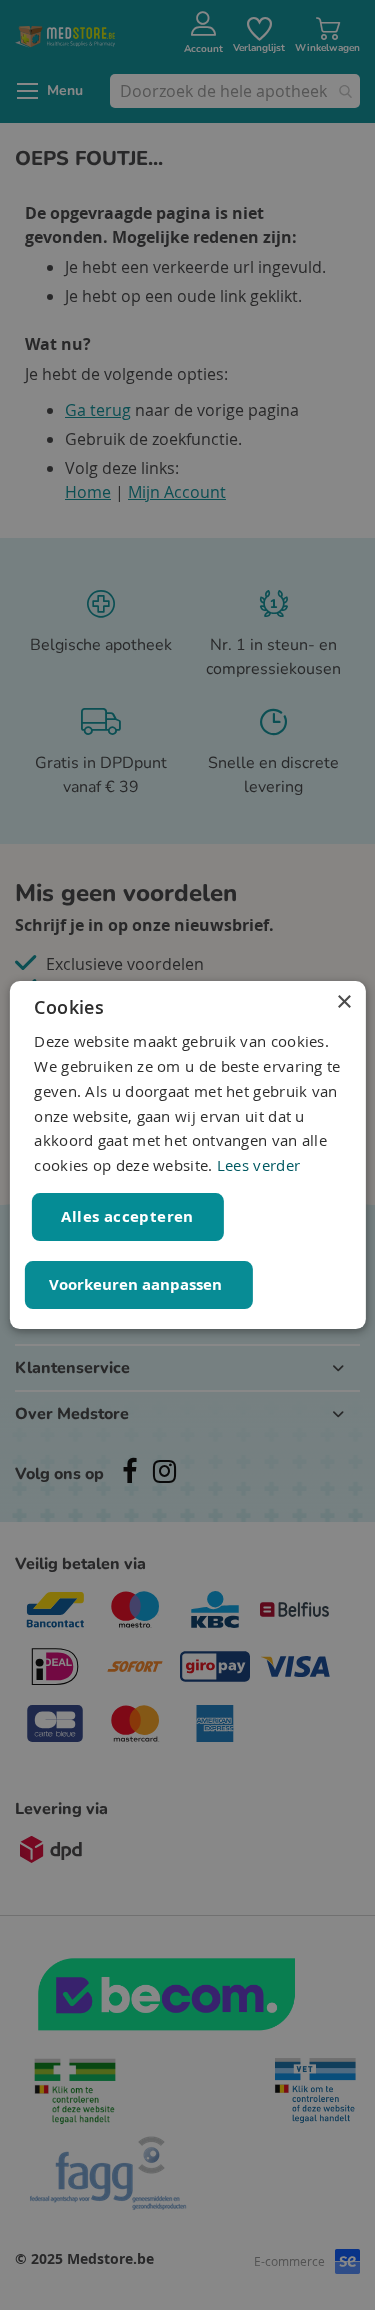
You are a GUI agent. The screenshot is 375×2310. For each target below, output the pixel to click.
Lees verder (258, 1165)
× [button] (343, 1002)
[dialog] (187, 1155)
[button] (138, 1285)
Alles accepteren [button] (127, 1216)
